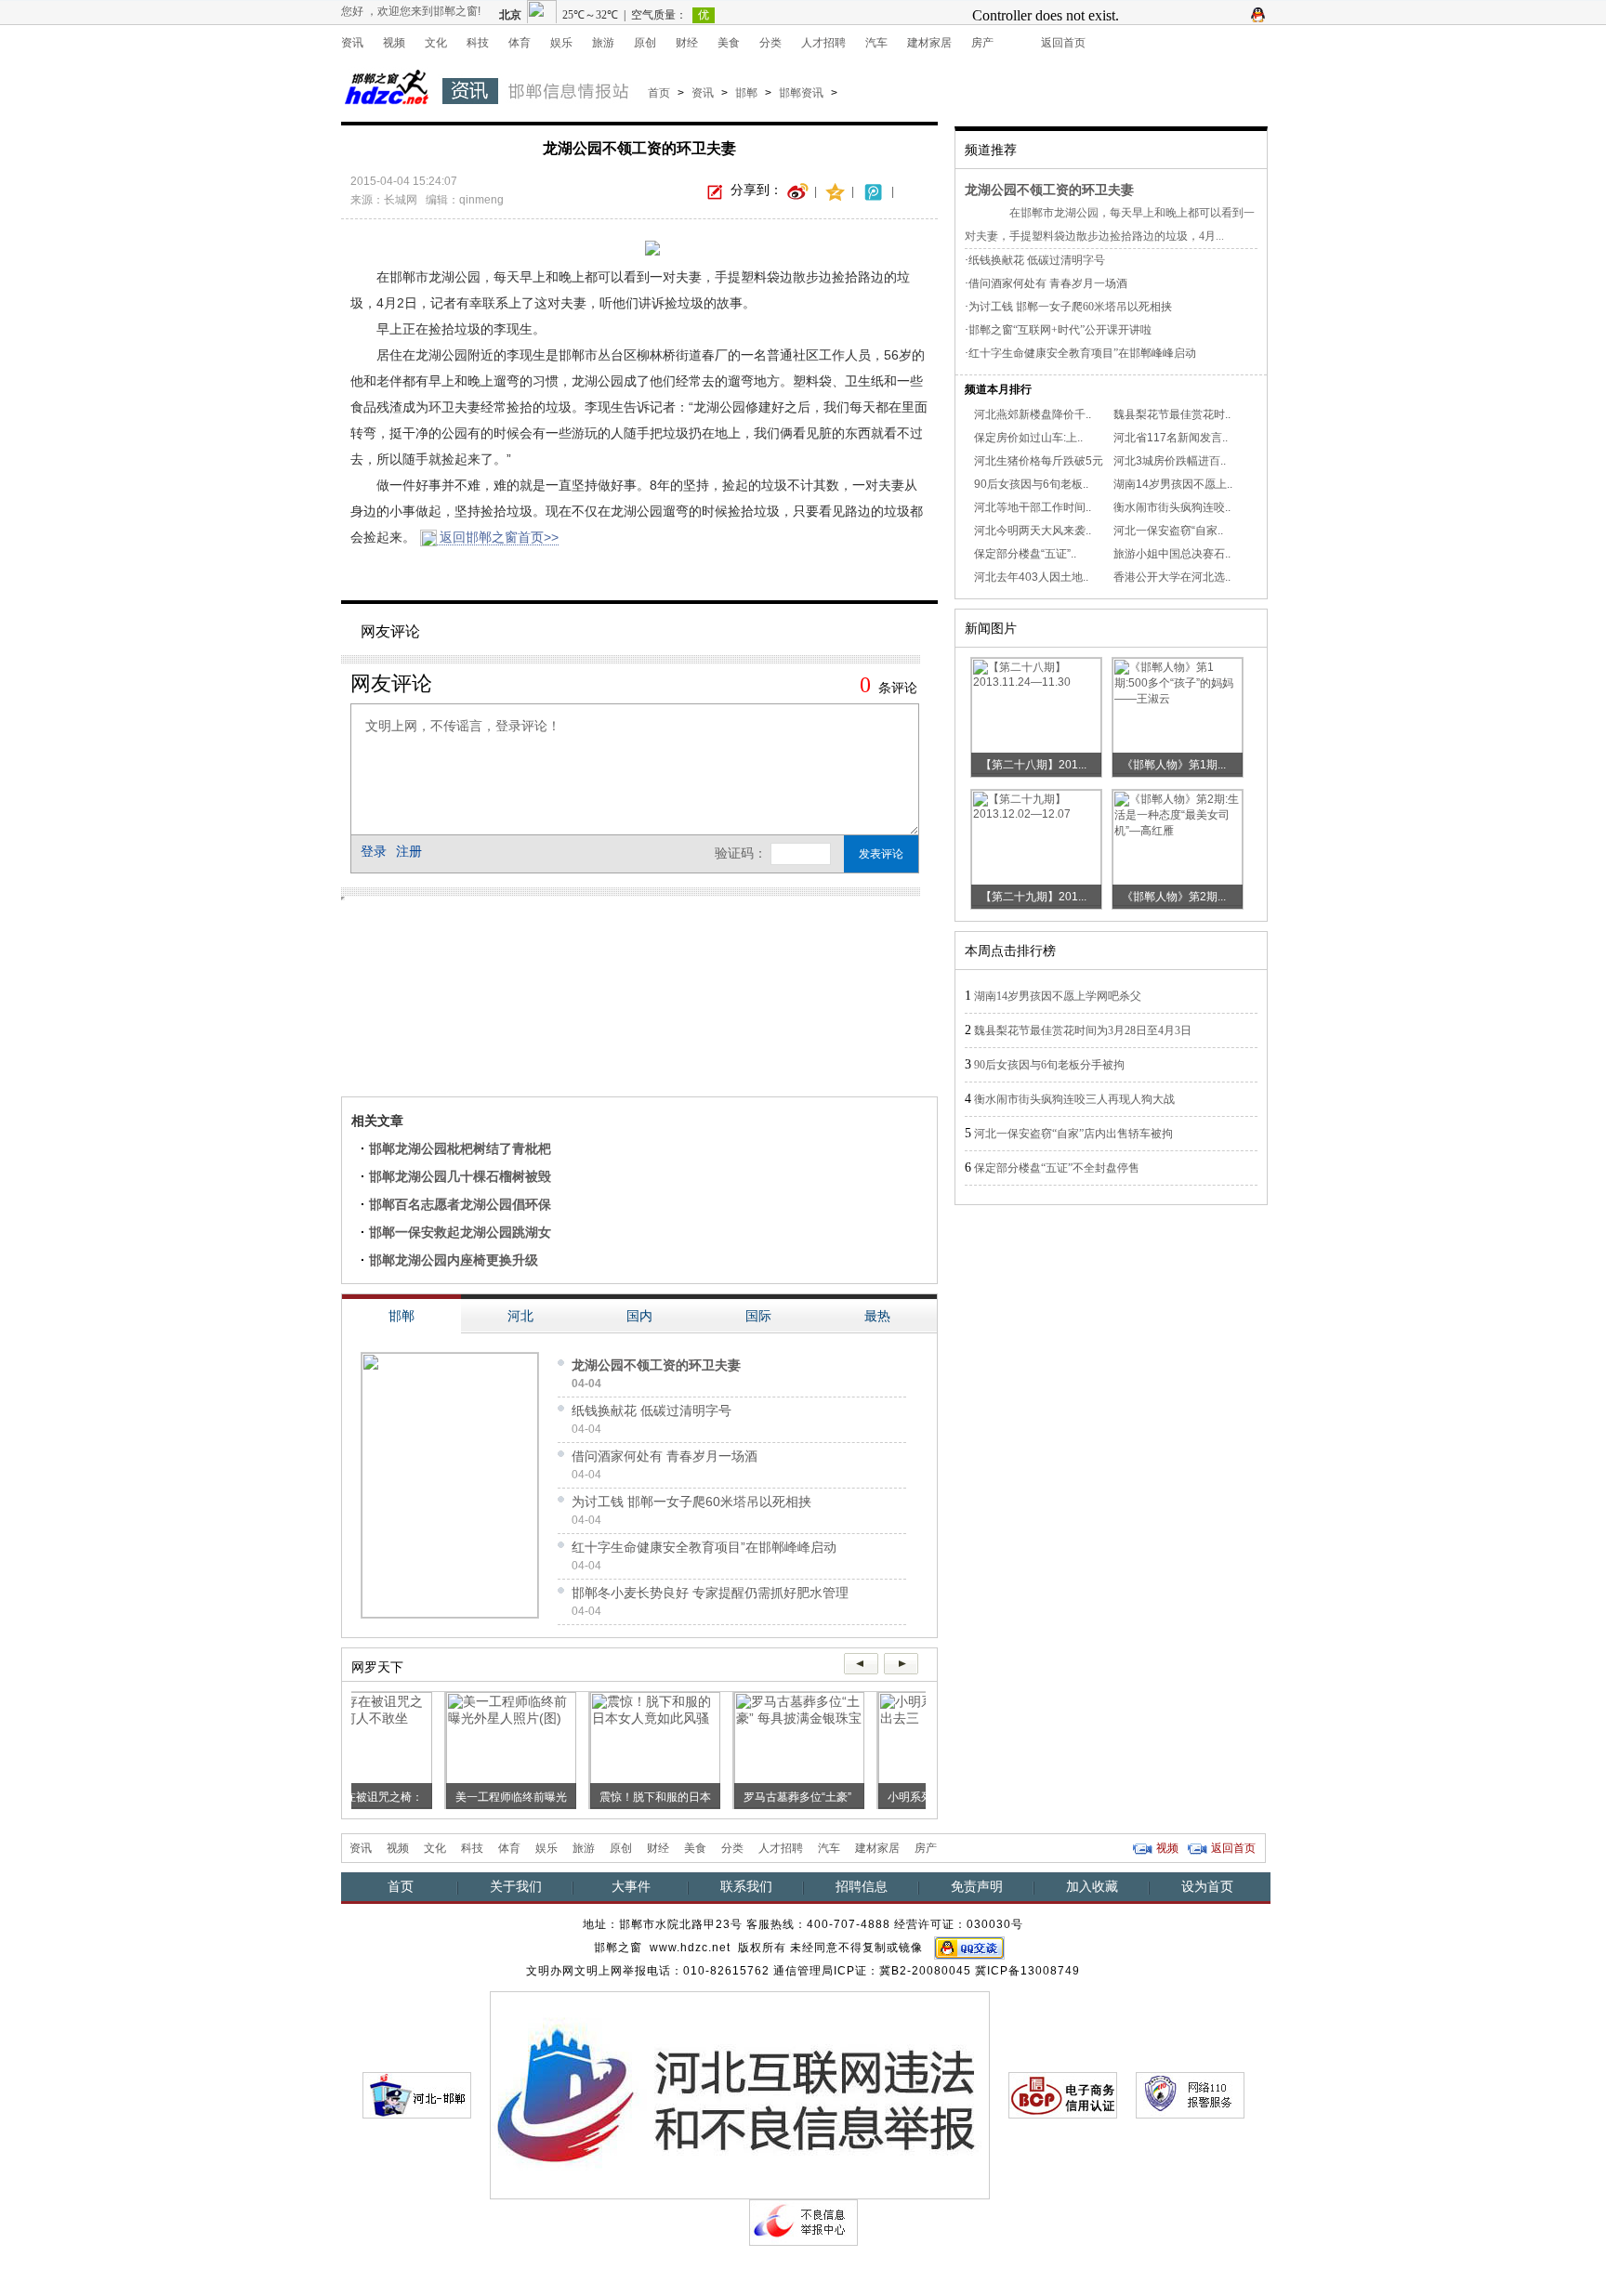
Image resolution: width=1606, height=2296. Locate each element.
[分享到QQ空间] (836, 190)
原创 (645, 43)
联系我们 (746, 1886)
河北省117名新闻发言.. (1171, 438)
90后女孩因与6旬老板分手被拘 (1049, 1065)
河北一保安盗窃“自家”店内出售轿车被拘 (1073, 1134)
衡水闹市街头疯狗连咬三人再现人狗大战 (1074, 1099)
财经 (687, 43)
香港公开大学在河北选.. (1172, 577)
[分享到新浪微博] (798, 190)
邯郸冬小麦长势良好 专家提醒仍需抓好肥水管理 (710, 1593)
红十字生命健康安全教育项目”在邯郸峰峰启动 (704, 1547)
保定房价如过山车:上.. (1028, 438)
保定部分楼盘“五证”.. (1025, 554)
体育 (520, 43)
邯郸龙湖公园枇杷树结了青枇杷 (460, 1148)
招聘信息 (862, 1886)
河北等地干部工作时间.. (1033, 507)
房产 (982, 43)
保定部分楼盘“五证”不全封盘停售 (1057, 1168)
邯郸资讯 (801, 93)
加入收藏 (1092, 1886)
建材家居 (929, 43)
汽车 (876, 43)
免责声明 (977, 1886)
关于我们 (516, 1886)
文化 (436, 43)
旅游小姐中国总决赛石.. (1172, 554)
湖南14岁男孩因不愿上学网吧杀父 (1058, 996)
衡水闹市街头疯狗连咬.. (1172, 507)
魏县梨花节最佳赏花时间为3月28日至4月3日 (1083, 1030)
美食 (729, 43)
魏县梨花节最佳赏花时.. (1172, 414)
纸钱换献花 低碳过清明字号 (652, 1410)
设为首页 (1207, 1886)
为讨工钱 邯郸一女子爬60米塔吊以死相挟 (691, 1502)
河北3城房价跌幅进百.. (1170, 461)
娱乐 (561, 43)
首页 (659, 93)
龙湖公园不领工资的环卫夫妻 (656, 1365)
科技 (478, 43)
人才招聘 (823, 43)
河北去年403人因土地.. (1031, 577)
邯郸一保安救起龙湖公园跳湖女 (460, 1232)
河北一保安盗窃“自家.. (1168, 531)
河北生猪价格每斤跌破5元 (1039, 461)
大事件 (631, 1886)
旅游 (603, 43)
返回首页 (1063, 43)
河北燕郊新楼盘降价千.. (1033, 414)
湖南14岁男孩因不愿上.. (1173, 484)
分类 (770, 43)
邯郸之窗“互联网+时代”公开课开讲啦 (1060, 330)
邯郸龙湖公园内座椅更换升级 (454, 1260)
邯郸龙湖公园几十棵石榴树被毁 (460, 1176)
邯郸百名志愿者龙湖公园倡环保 (460, 1204)
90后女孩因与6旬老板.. (1031, 484)
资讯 (352, 43)
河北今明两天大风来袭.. (1033, 531)
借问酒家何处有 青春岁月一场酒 (665, 1456)
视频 (394, 43)
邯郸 (746, 93)
